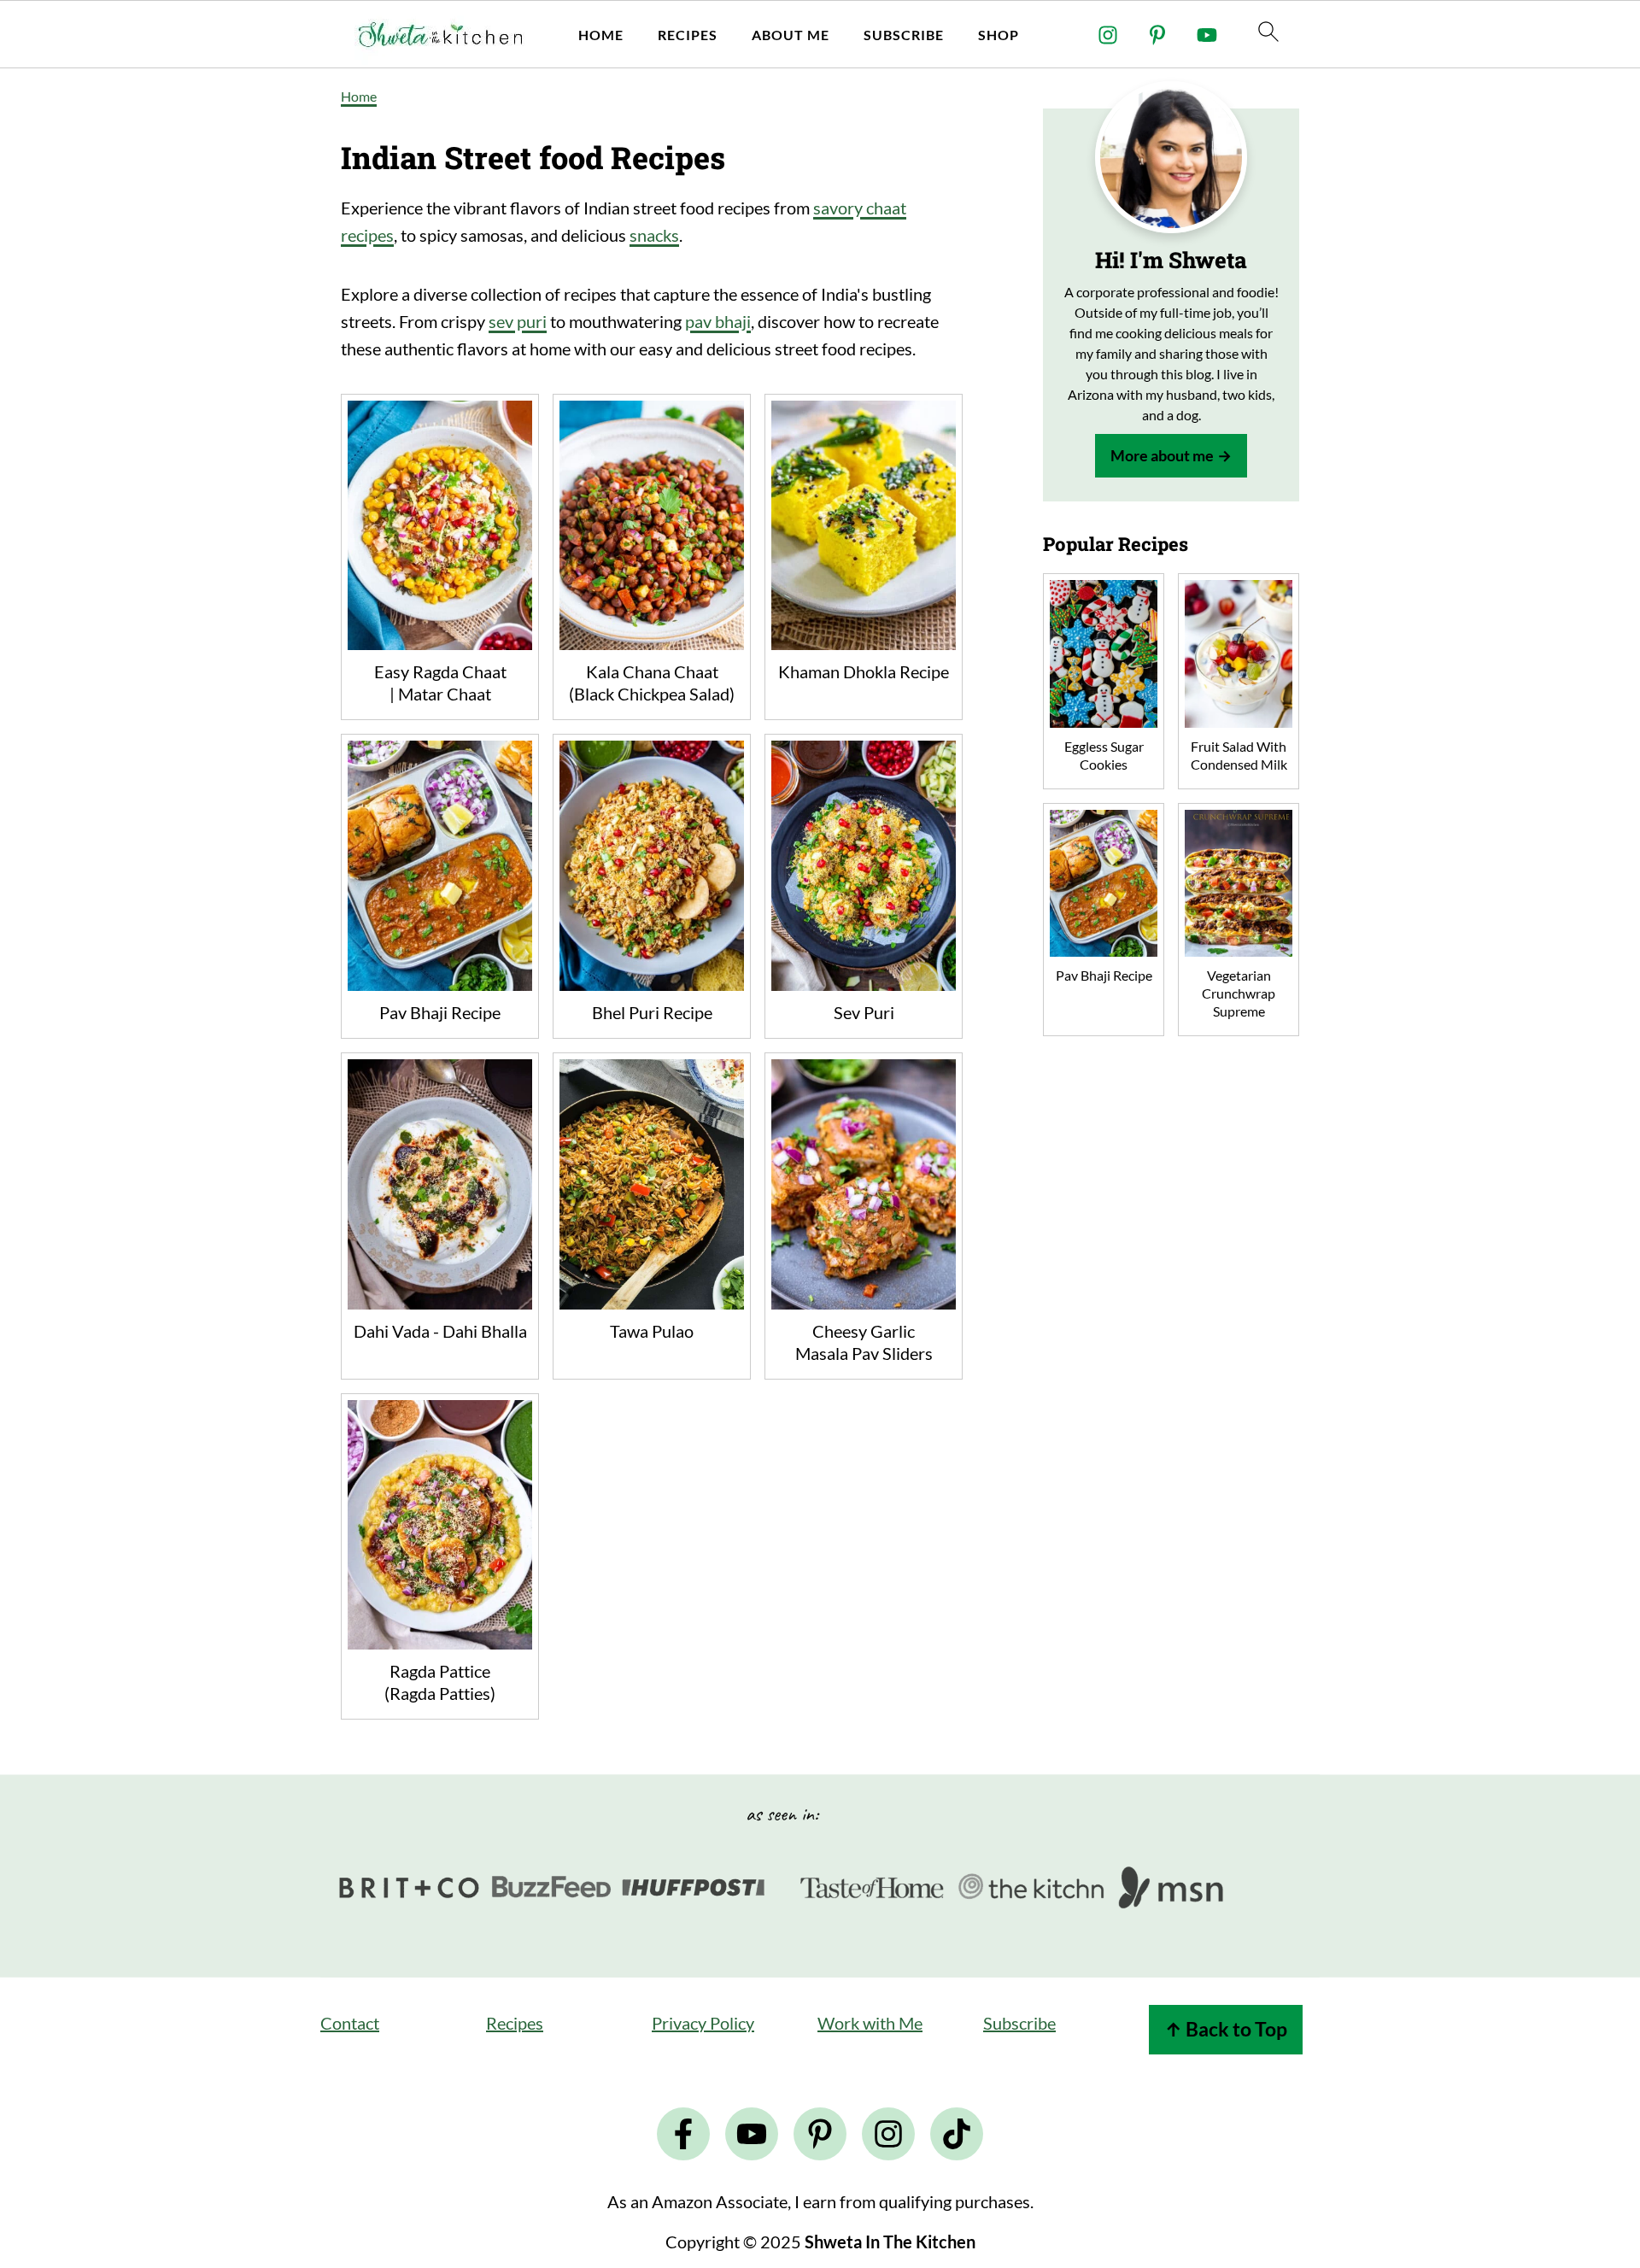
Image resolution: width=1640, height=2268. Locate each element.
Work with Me (870, 2023)
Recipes (688, 35)
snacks (654, 235)
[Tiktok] (957, 2134)
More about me (1162, 455)
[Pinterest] (1157, 35)
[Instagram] (1108, 35)
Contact (350, 2023)
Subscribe (904, 35)
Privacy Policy (703, 2023)
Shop (999, 35)
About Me (791, 35)
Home (601, 35)
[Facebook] (683, 2134)
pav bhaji (718, 321)
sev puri (518, 321)
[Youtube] (1207, 35)
